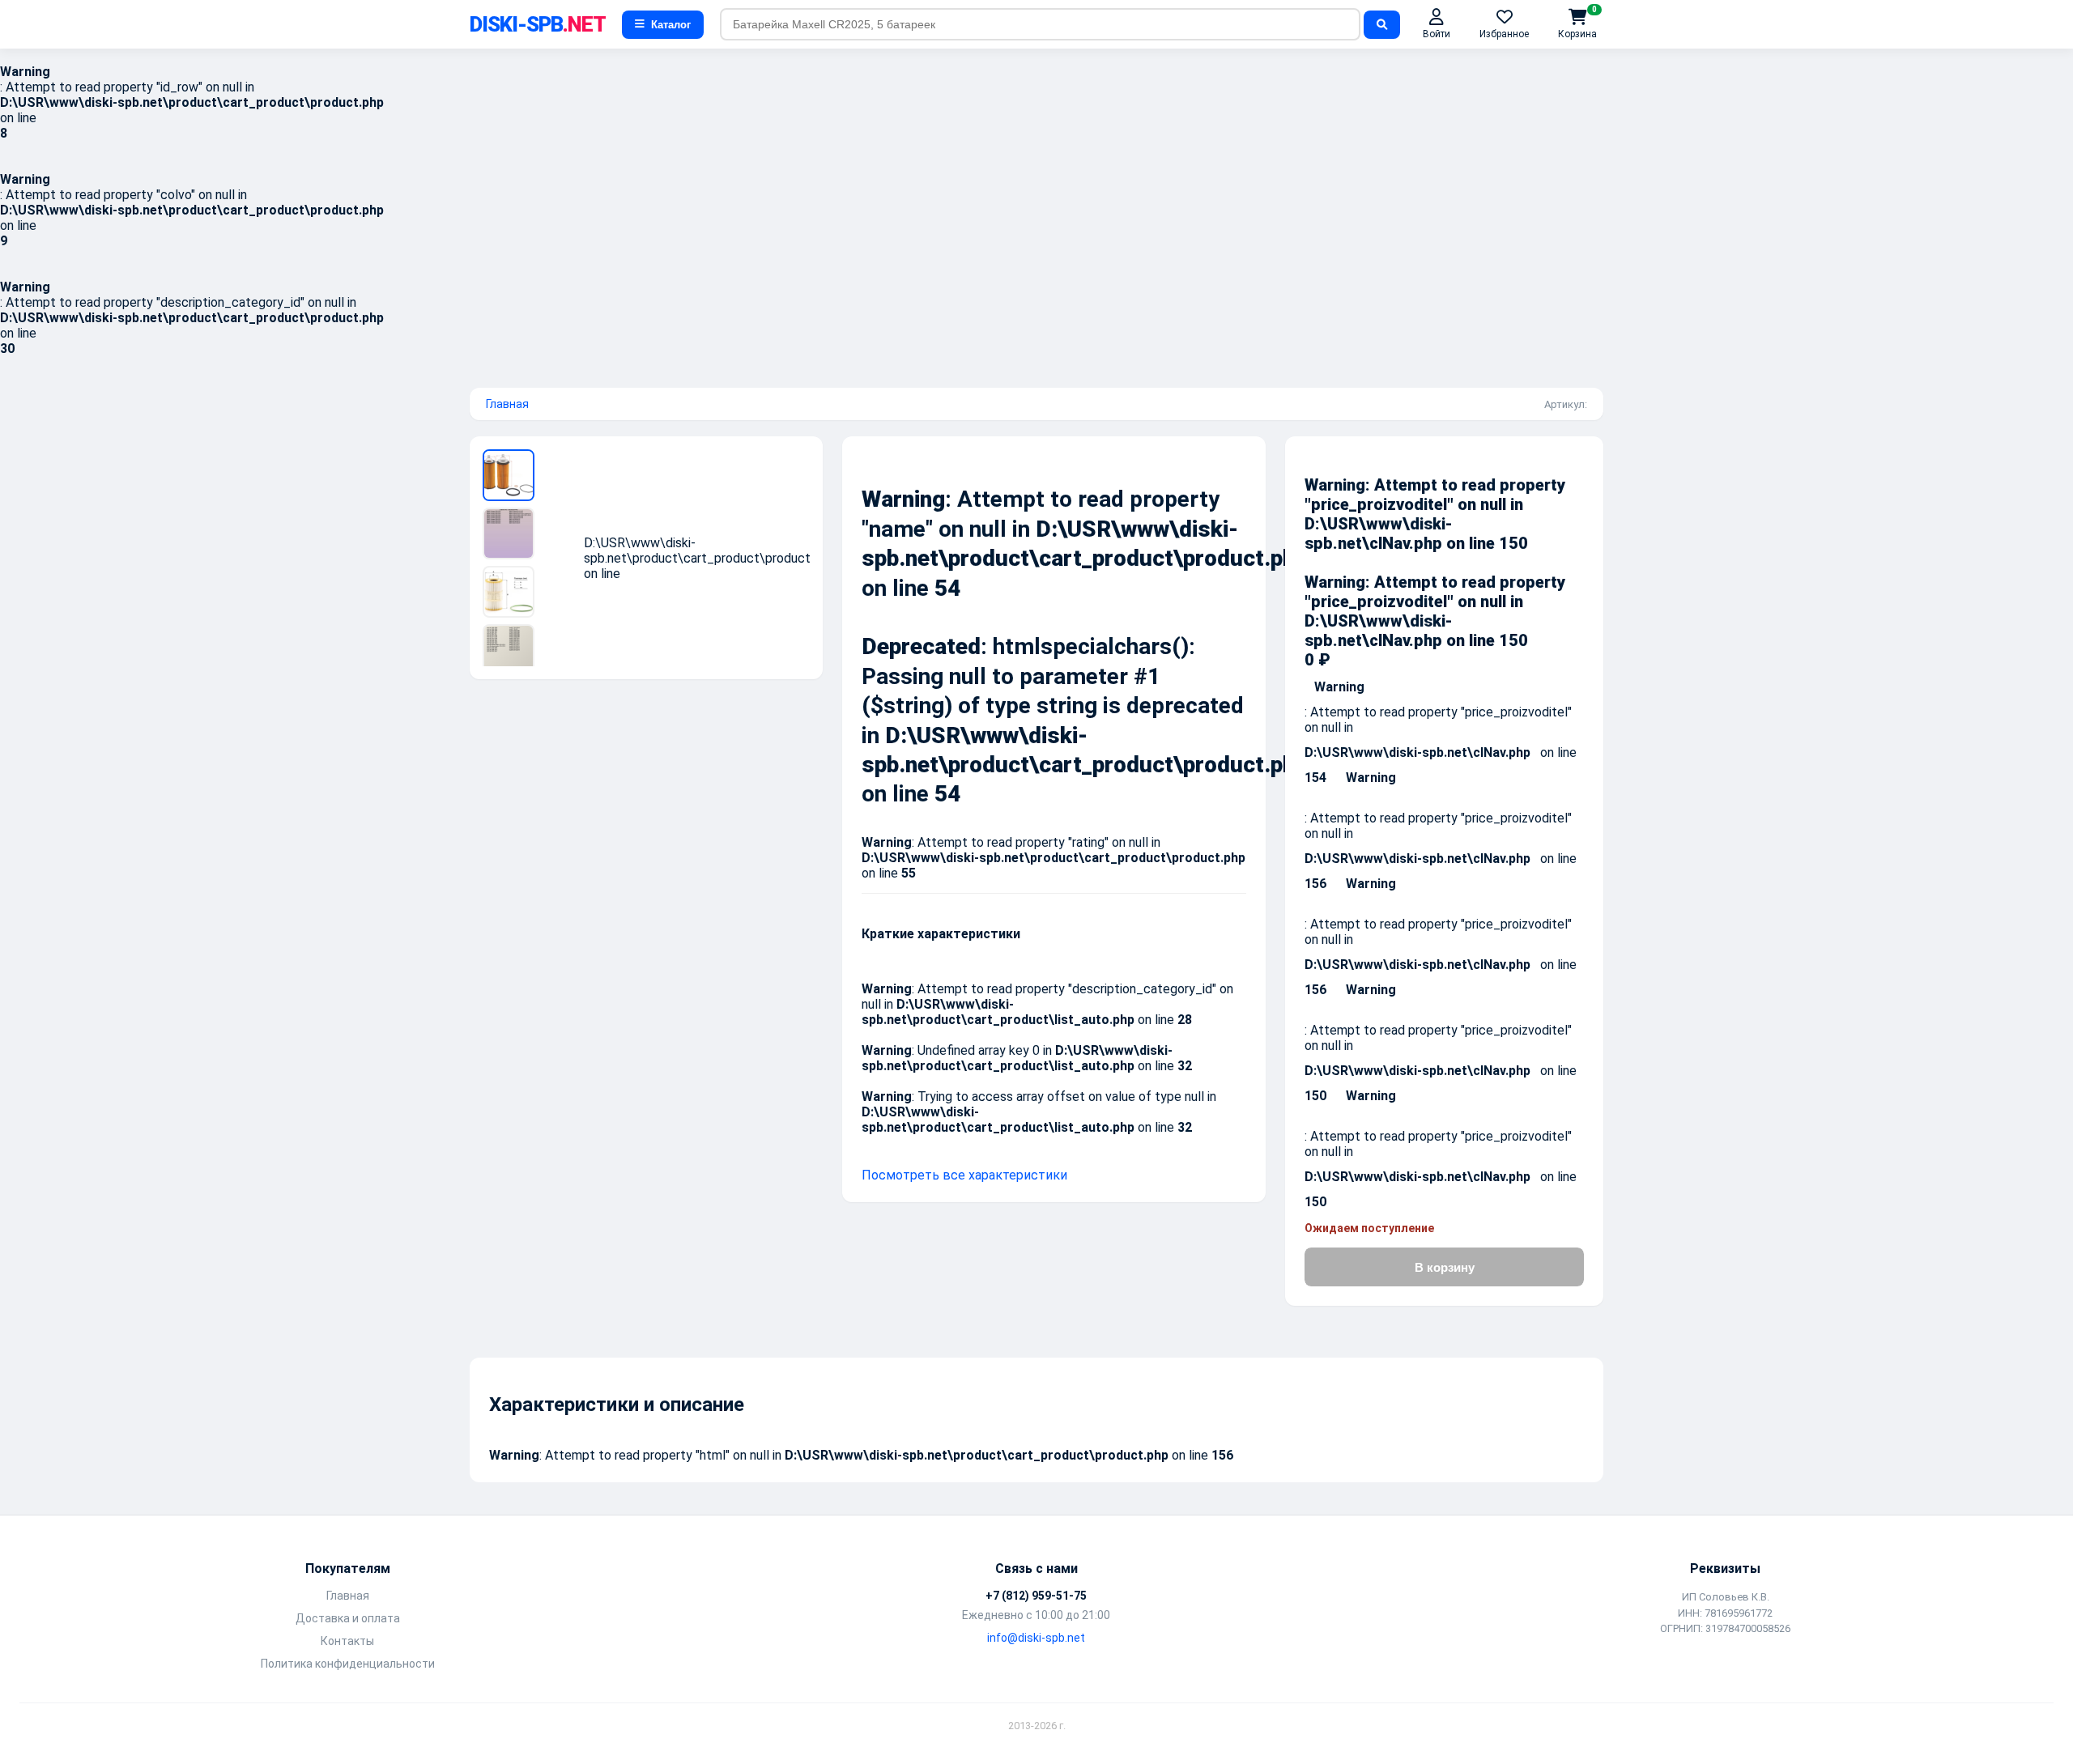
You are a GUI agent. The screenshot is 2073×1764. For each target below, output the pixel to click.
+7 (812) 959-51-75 (1036, 1596)
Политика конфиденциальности (348, 1664)
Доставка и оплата (348, 1618)
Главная (507, 404)
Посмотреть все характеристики (964, 1175)
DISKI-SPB (538, 24)
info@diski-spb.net (1036, 1638)
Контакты (347, 1641)
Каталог (671, 25)
